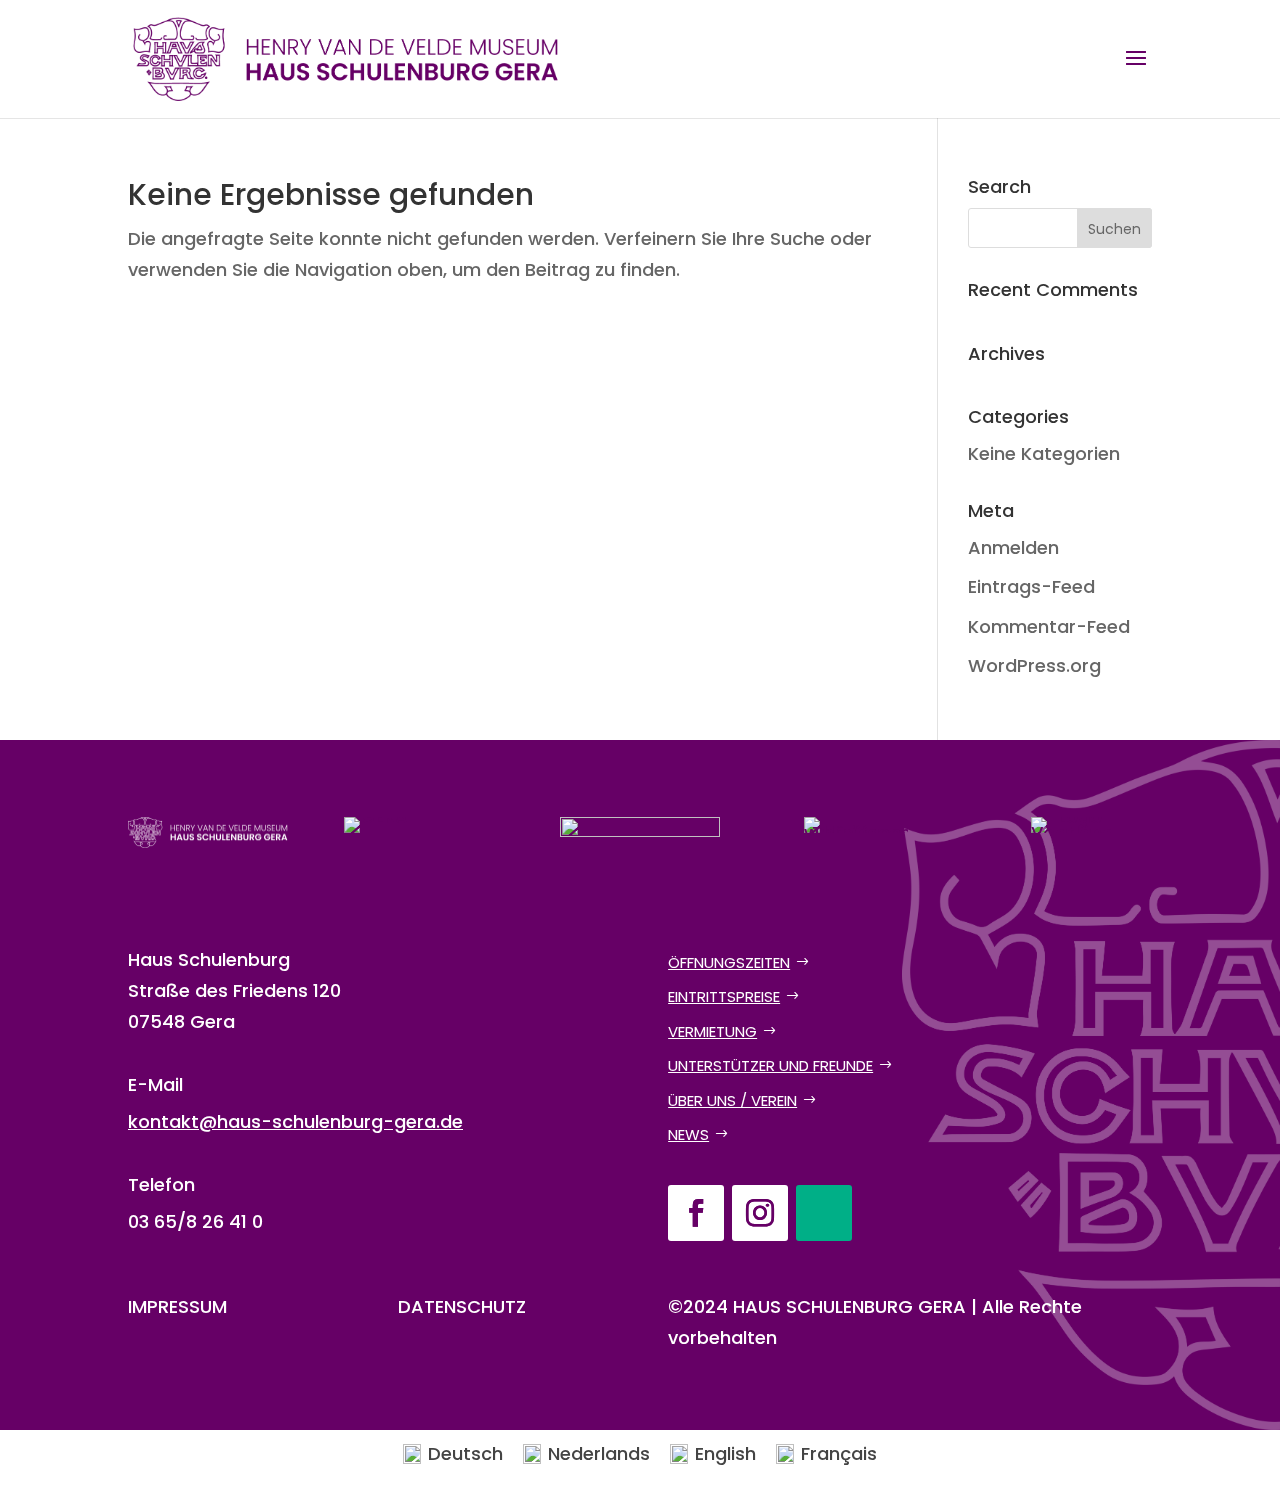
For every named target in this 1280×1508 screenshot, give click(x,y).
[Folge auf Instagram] (760, 1213)
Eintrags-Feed (1031, 586)
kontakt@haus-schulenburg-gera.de (295, 1121)
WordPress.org (1034, 665)
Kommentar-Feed (1049, 626)
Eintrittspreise (724, 996)
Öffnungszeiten (729, 962)
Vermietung (712, 1031)
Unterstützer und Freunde (770, 1065)
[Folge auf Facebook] (696, 1213)
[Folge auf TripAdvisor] (824, 1213)
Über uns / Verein (732, 1100)
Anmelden (1013, 547)
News (688, 1134)
